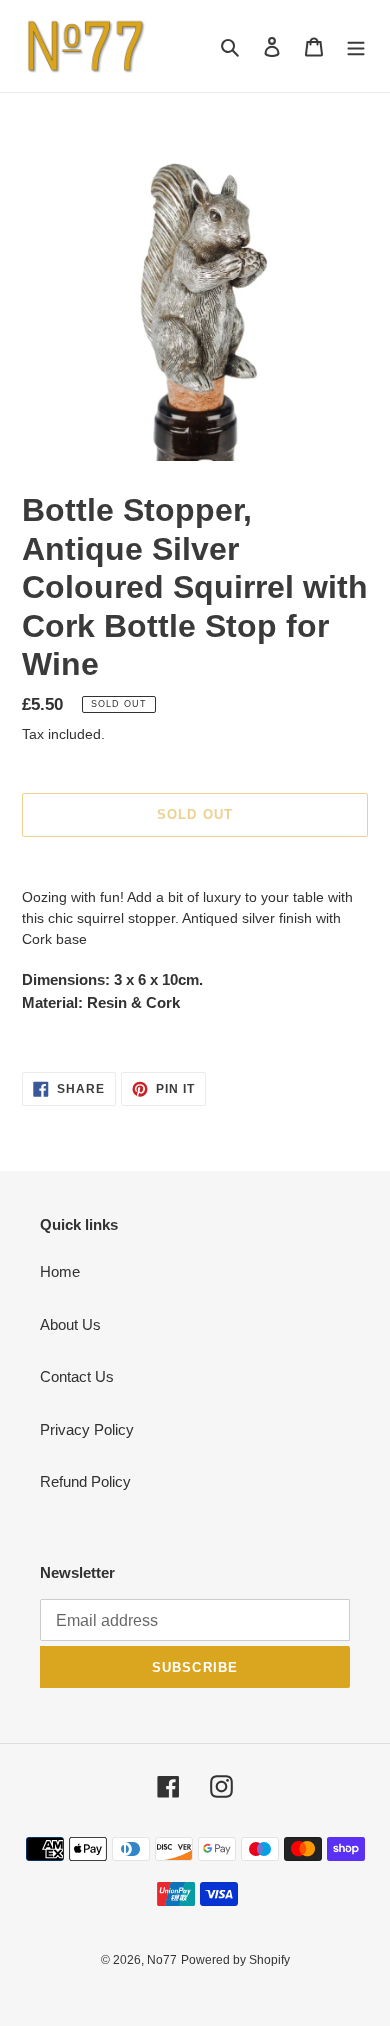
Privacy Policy (87, 1429)
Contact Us (77, 1376)
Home (60, 1271)
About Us (70, 1324)
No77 (162, 1960)
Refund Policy (85, 1481)
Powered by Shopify (235, 1960)
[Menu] (356, 46)
